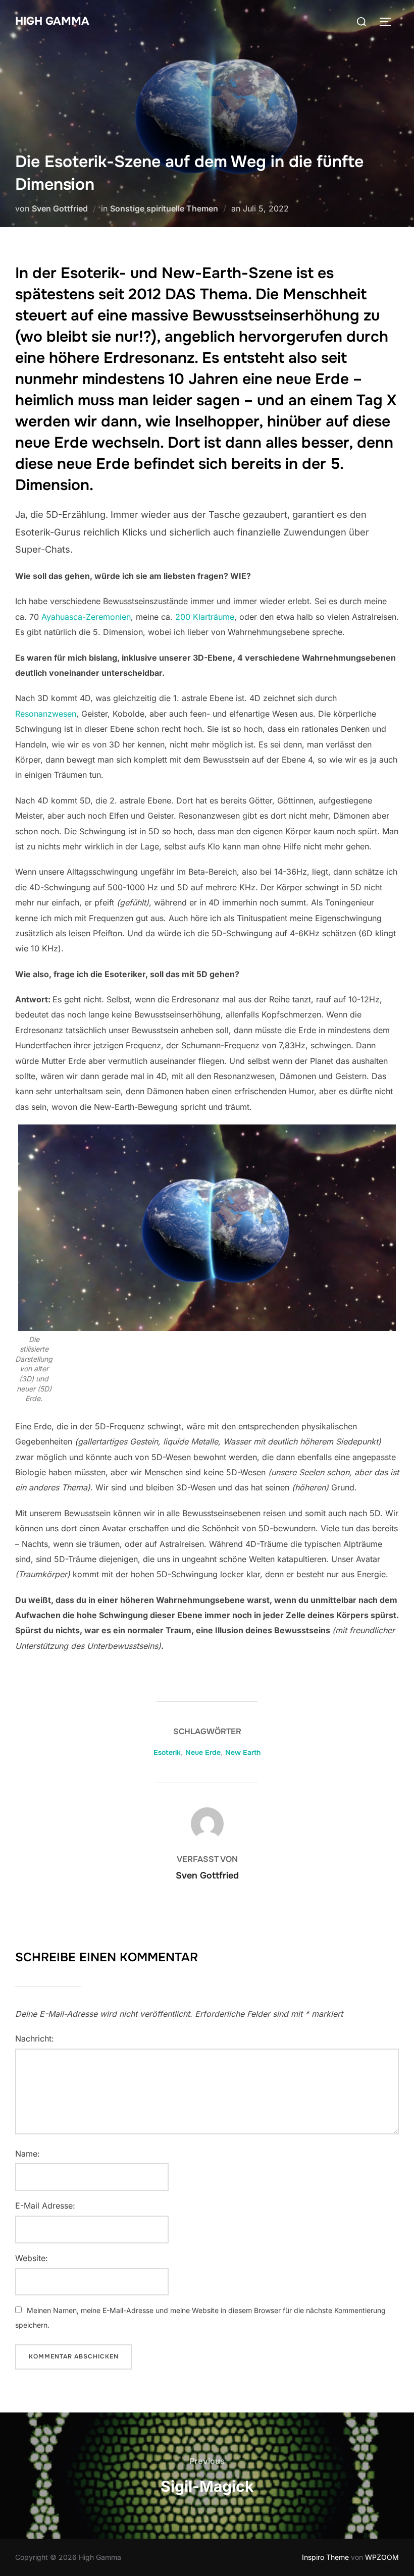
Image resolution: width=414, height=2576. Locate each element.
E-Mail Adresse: (45, 2206)
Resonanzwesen (46, 714)
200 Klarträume (205, 617)
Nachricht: (35, 2038)
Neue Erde (203, 1752)
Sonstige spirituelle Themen (164, 208)
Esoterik (167, 1752)
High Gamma (52, 21)
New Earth (243, 1752)
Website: (32, 2258)
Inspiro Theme (325, 2557)
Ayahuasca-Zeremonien (86, 617)
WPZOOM (382, 2557)
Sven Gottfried (60, 208)
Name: (28, 2154)
